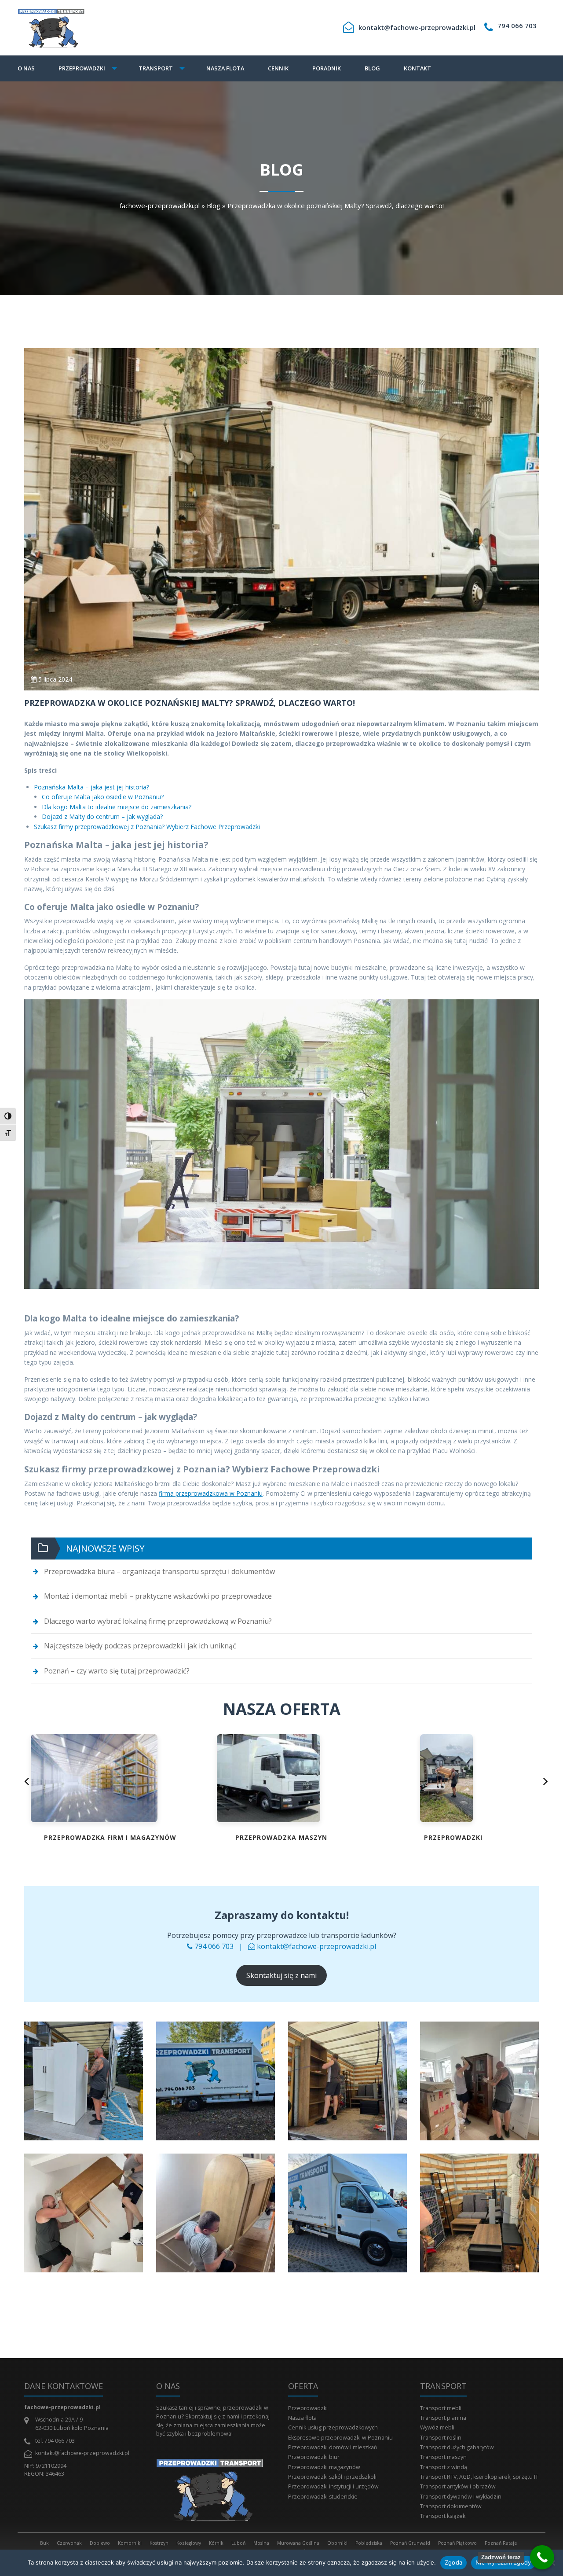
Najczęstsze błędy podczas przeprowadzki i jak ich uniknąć (140, 1646)
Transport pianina (443, 2418)
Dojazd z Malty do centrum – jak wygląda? (102, 816)
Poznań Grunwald (410, 2543)
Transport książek (443, 2516)
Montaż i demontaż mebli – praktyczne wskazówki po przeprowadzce (158, 1596)
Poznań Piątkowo (457, 2543)
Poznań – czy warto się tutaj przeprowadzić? (117, 1671)
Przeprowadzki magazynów (324, 2467)
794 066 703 (517, 26)
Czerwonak (69, 2543)
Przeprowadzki (82, 68)
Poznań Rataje (501, 2543)
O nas (26, 68)
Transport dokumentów (451, 2506)
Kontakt (417, 68)
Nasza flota (225, 68)
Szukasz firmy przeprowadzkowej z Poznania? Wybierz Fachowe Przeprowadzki (147, 827)
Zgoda (453, 2562)
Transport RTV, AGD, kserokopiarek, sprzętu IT (479, 2477)
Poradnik (327, 68)
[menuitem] (32, 68)
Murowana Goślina (298, 2543)
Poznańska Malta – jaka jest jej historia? (91, 787)
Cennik (278, 68)
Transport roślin (441, 2438)
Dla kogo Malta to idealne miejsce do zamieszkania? (117, 807)
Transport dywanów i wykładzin (461, 2497)
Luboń (238, 2543)
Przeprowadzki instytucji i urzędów (333, 2486)
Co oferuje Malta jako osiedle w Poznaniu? (103, 797)
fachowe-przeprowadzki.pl (160, 205)
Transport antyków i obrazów (458, 2486)
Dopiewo (100, 2543)
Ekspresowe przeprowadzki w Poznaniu (340, 2438)
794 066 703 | (220, 1946)
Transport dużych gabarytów (457, 2447)
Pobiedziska (369, 2543)
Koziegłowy (189, 2543)
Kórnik (216, 2543)
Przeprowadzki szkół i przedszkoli (332, 2477)
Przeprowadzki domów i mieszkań (333, 2447)
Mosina (261, 2543)
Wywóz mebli (437, 2427)
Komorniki (130, 2543)
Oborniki (337, 2543)
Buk (44, 2543)
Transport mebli (441, 2408)
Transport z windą (444, 2467)
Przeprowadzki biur (314, 2457)
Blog (372, 68)
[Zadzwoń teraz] (542, 2557)
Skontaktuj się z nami (281, 1975)
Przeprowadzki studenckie (323, 2497)
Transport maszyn (443, 2457)
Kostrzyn (159, 2543)
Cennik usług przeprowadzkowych (333, 2427)
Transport (156, 68)
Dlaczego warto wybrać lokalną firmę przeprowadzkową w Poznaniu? (158, 1621)
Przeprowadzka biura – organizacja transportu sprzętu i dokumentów (159, 1571)
